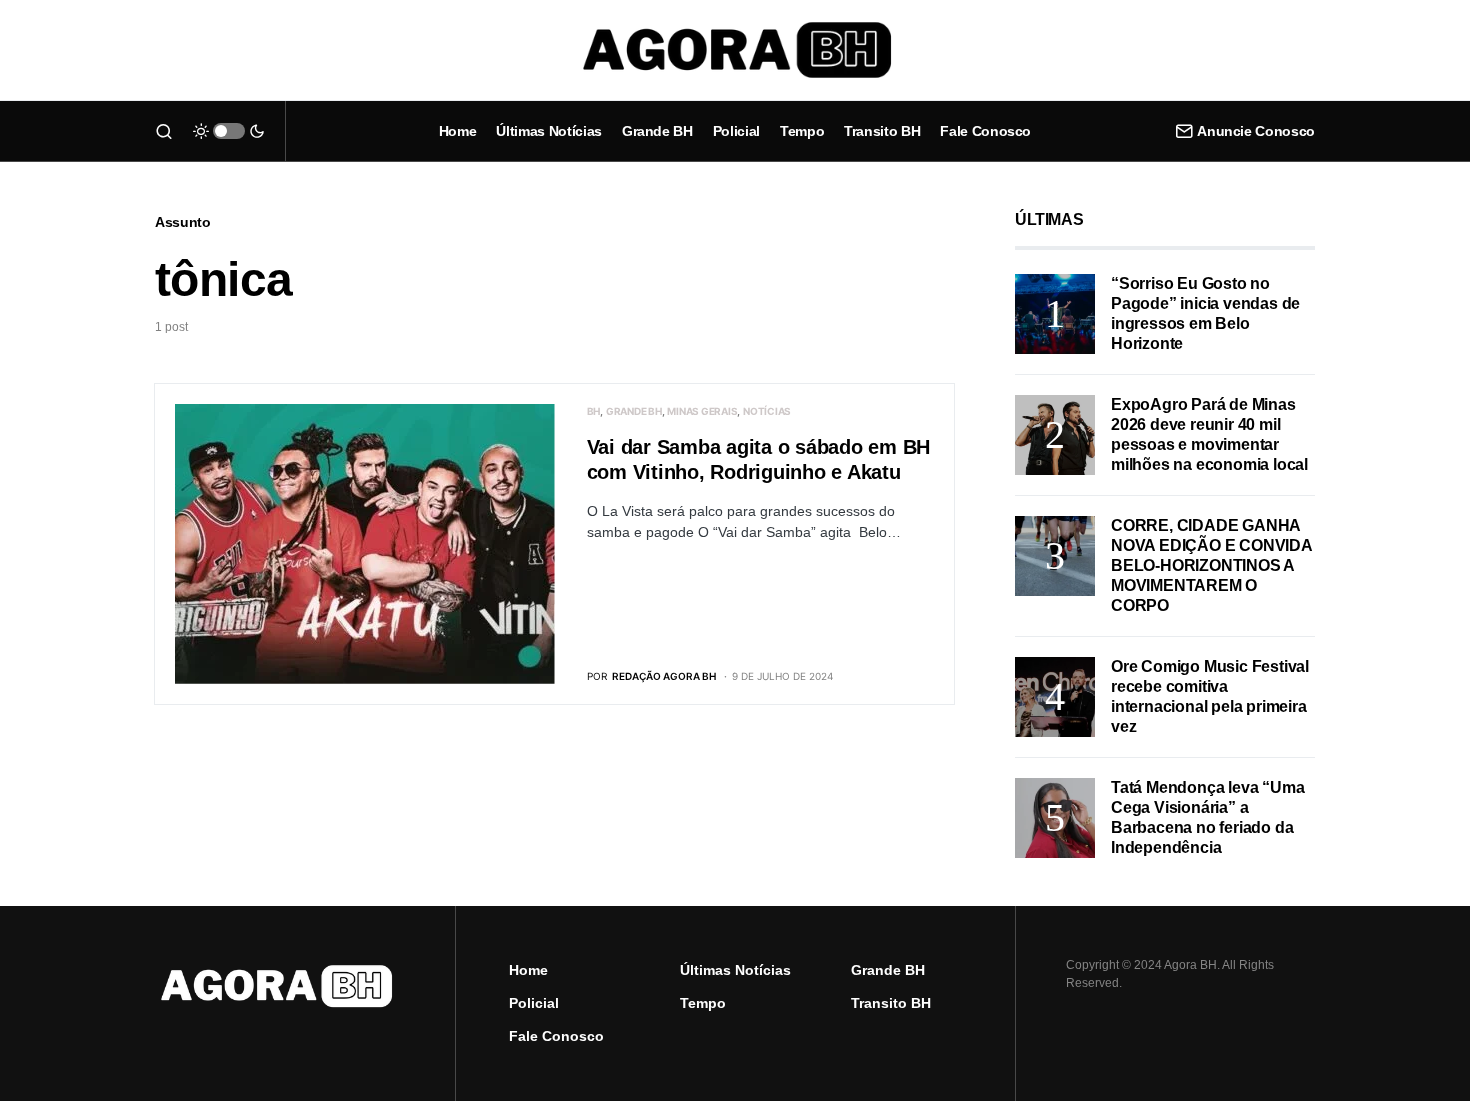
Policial (534, 1003)
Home (528, 970)
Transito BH (891, 1003)
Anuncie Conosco (1256, 131)
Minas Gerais (702, 411)
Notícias (767, 411)
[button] (164, 131)
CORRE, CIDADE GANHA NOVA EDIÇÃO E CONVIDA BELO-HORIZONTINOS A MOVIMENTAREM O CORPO (1211, 565)
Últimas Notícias (735, 970)
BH (594, 411)
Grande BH (634, 411)
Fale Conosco (556, 1036)
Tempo (703, 1003)
